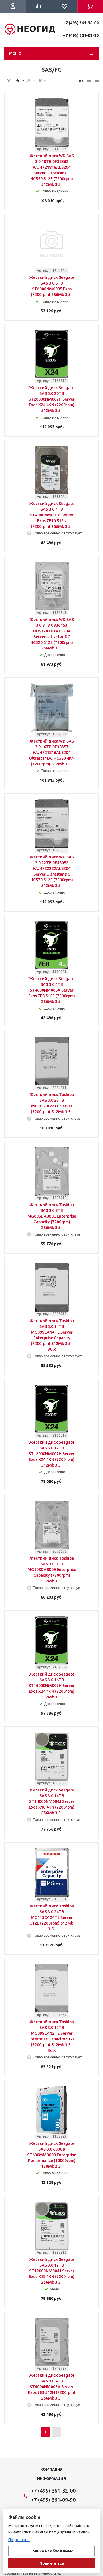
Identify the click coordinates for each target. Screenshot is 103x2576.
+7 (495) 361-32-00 (81, 23)
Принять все (52, 2563)
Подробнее (19, 2540)
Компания (52, 2469)
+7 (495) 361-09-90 (81, 35)
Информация (51, 2478)
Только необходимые (51, 2551)
